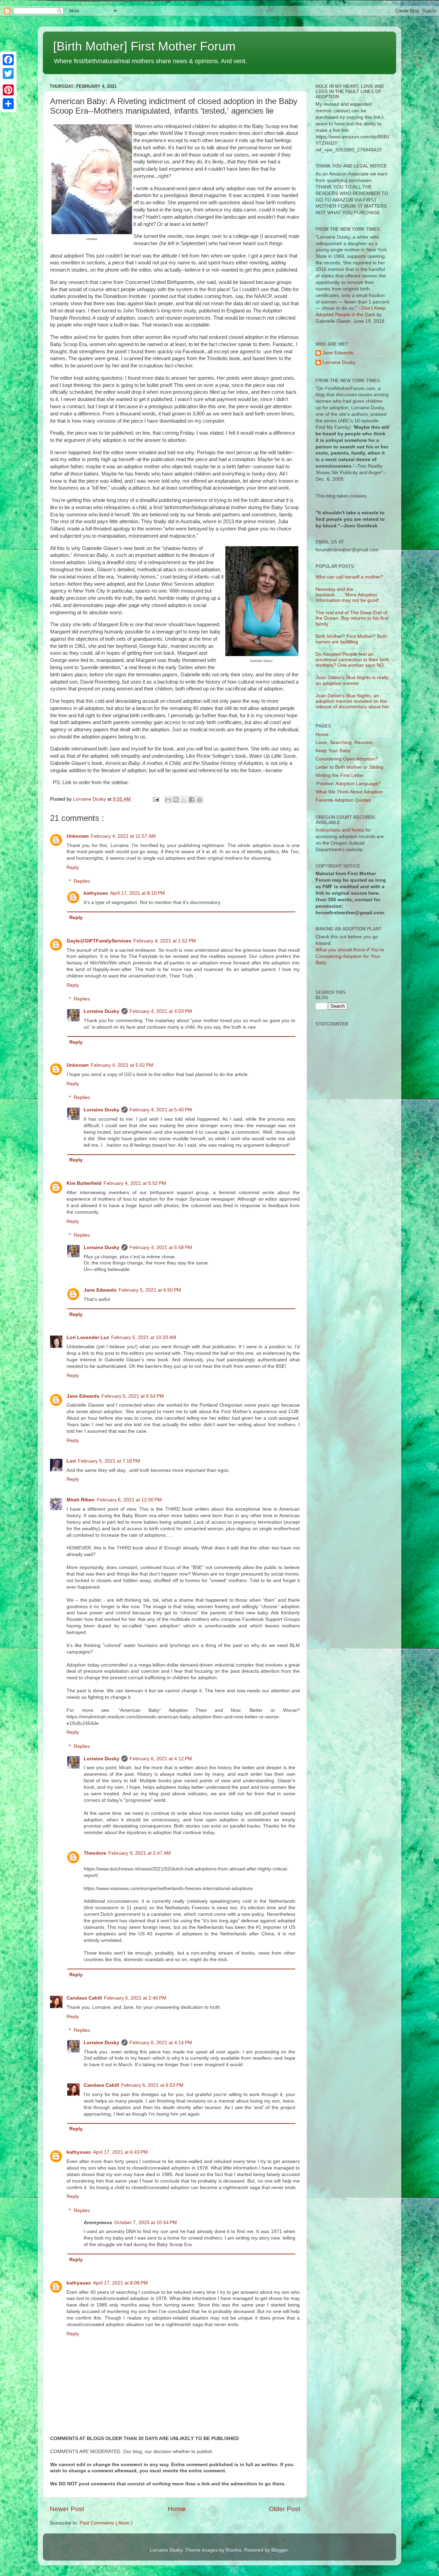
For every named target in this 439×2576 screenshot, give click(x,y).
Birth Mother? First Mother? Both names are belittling (351, 639)
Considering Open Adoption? (347, 759)
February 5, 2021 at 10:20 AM (144, 1337)
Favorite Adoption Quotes (343, 800)
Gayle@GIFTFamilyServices (99, 941)
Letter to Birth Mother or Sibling (349, 767)
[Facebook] (8, 60)
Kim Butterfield (84, 1183)
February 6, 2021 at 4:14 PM (161, 2043)
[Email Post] (156, 799)
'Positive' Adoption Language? (348, 784)
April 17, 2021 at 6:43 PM (120, 2152)
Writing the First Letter (340, 775)
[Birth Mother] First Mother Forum (144, 46)
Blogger (280, 2550)
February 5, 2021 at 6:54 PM (133, 1396)
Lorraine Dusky (102, 1011)
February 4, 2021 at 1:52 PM (165, 941)
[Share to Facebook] (192, 800)
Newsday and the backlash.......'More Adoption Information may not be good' (347, 595)
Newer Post (67, 2509)
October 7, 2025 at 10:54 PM (146, 2223)
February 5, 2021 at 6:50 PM (150, 1290)
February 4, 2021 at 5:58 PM (161, 1247)
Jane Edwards (100, 1290)
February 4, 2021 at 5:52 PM (135, 1183)
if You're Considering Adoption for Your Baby (350, 956)
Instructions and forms (340, 830)
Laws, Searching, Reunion (344, 742)
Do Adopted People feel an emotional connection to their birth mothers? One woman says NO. (352, 660)
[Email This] (168, 800)
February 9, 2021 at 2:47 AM (140, 1853)
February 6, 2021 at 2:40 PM (135, 1998)
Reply (73, 867)
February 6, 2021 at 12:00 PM (129, 1500)
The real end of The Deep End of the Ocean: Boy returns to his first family (352, 618)
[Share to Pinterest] (200, 800)
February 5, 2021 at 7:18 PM (109, 1461)
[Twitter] (8, 73)
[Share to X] (184, 800)
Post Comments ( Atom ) (106, 2523)
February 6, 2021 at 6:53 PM (152, 2085)
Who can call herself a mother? (349, 577)
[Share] (8, 104)
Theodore (95, 1853)
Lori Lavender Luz (88, 1337)
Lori (71, 1461)
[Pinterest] (8, 90)
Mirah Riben (81, 1500)
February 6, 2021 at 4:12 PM (161, 1759)
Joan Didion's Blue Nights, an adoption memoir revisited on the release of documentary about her (352, 701)
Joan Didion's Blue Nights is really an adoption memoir (352, 680)
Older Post (284, 2509)
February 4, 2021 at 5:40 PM (161, 1110)
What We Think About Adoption (349, 792)
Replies (82, 881)
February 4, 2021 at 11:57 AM (123, 836)
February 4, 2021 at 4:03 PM (161, 1011)
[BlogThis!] (176, 800)
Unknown (78, 836)
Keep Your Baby (333, 751)
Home (177, 2509)
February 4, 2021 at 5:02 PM (122, 1065)
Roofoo (234, 2550)
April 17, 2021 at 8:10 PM (138, 893)
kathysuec (96, 893)
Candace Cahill (84, 1998)
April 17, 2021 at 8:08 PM (120, 2283)
